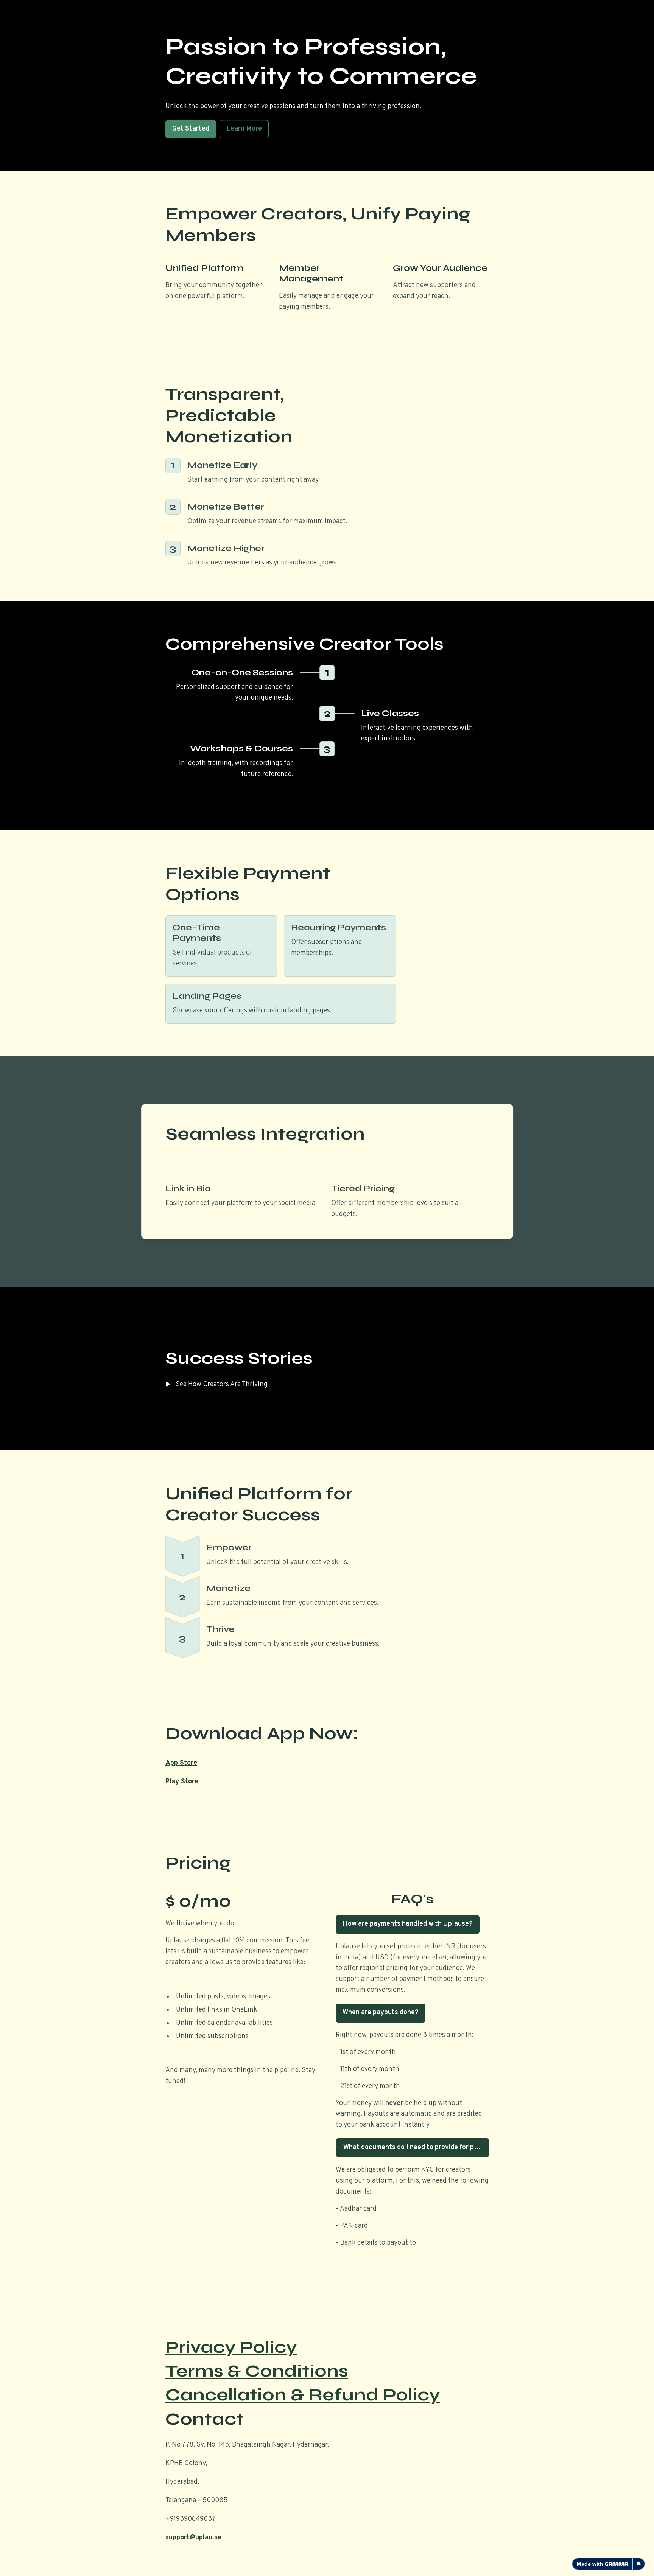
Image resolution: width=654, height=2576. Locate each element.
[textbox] (327, 1288)
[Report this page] (639, 2564)
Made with (590, 2564)
